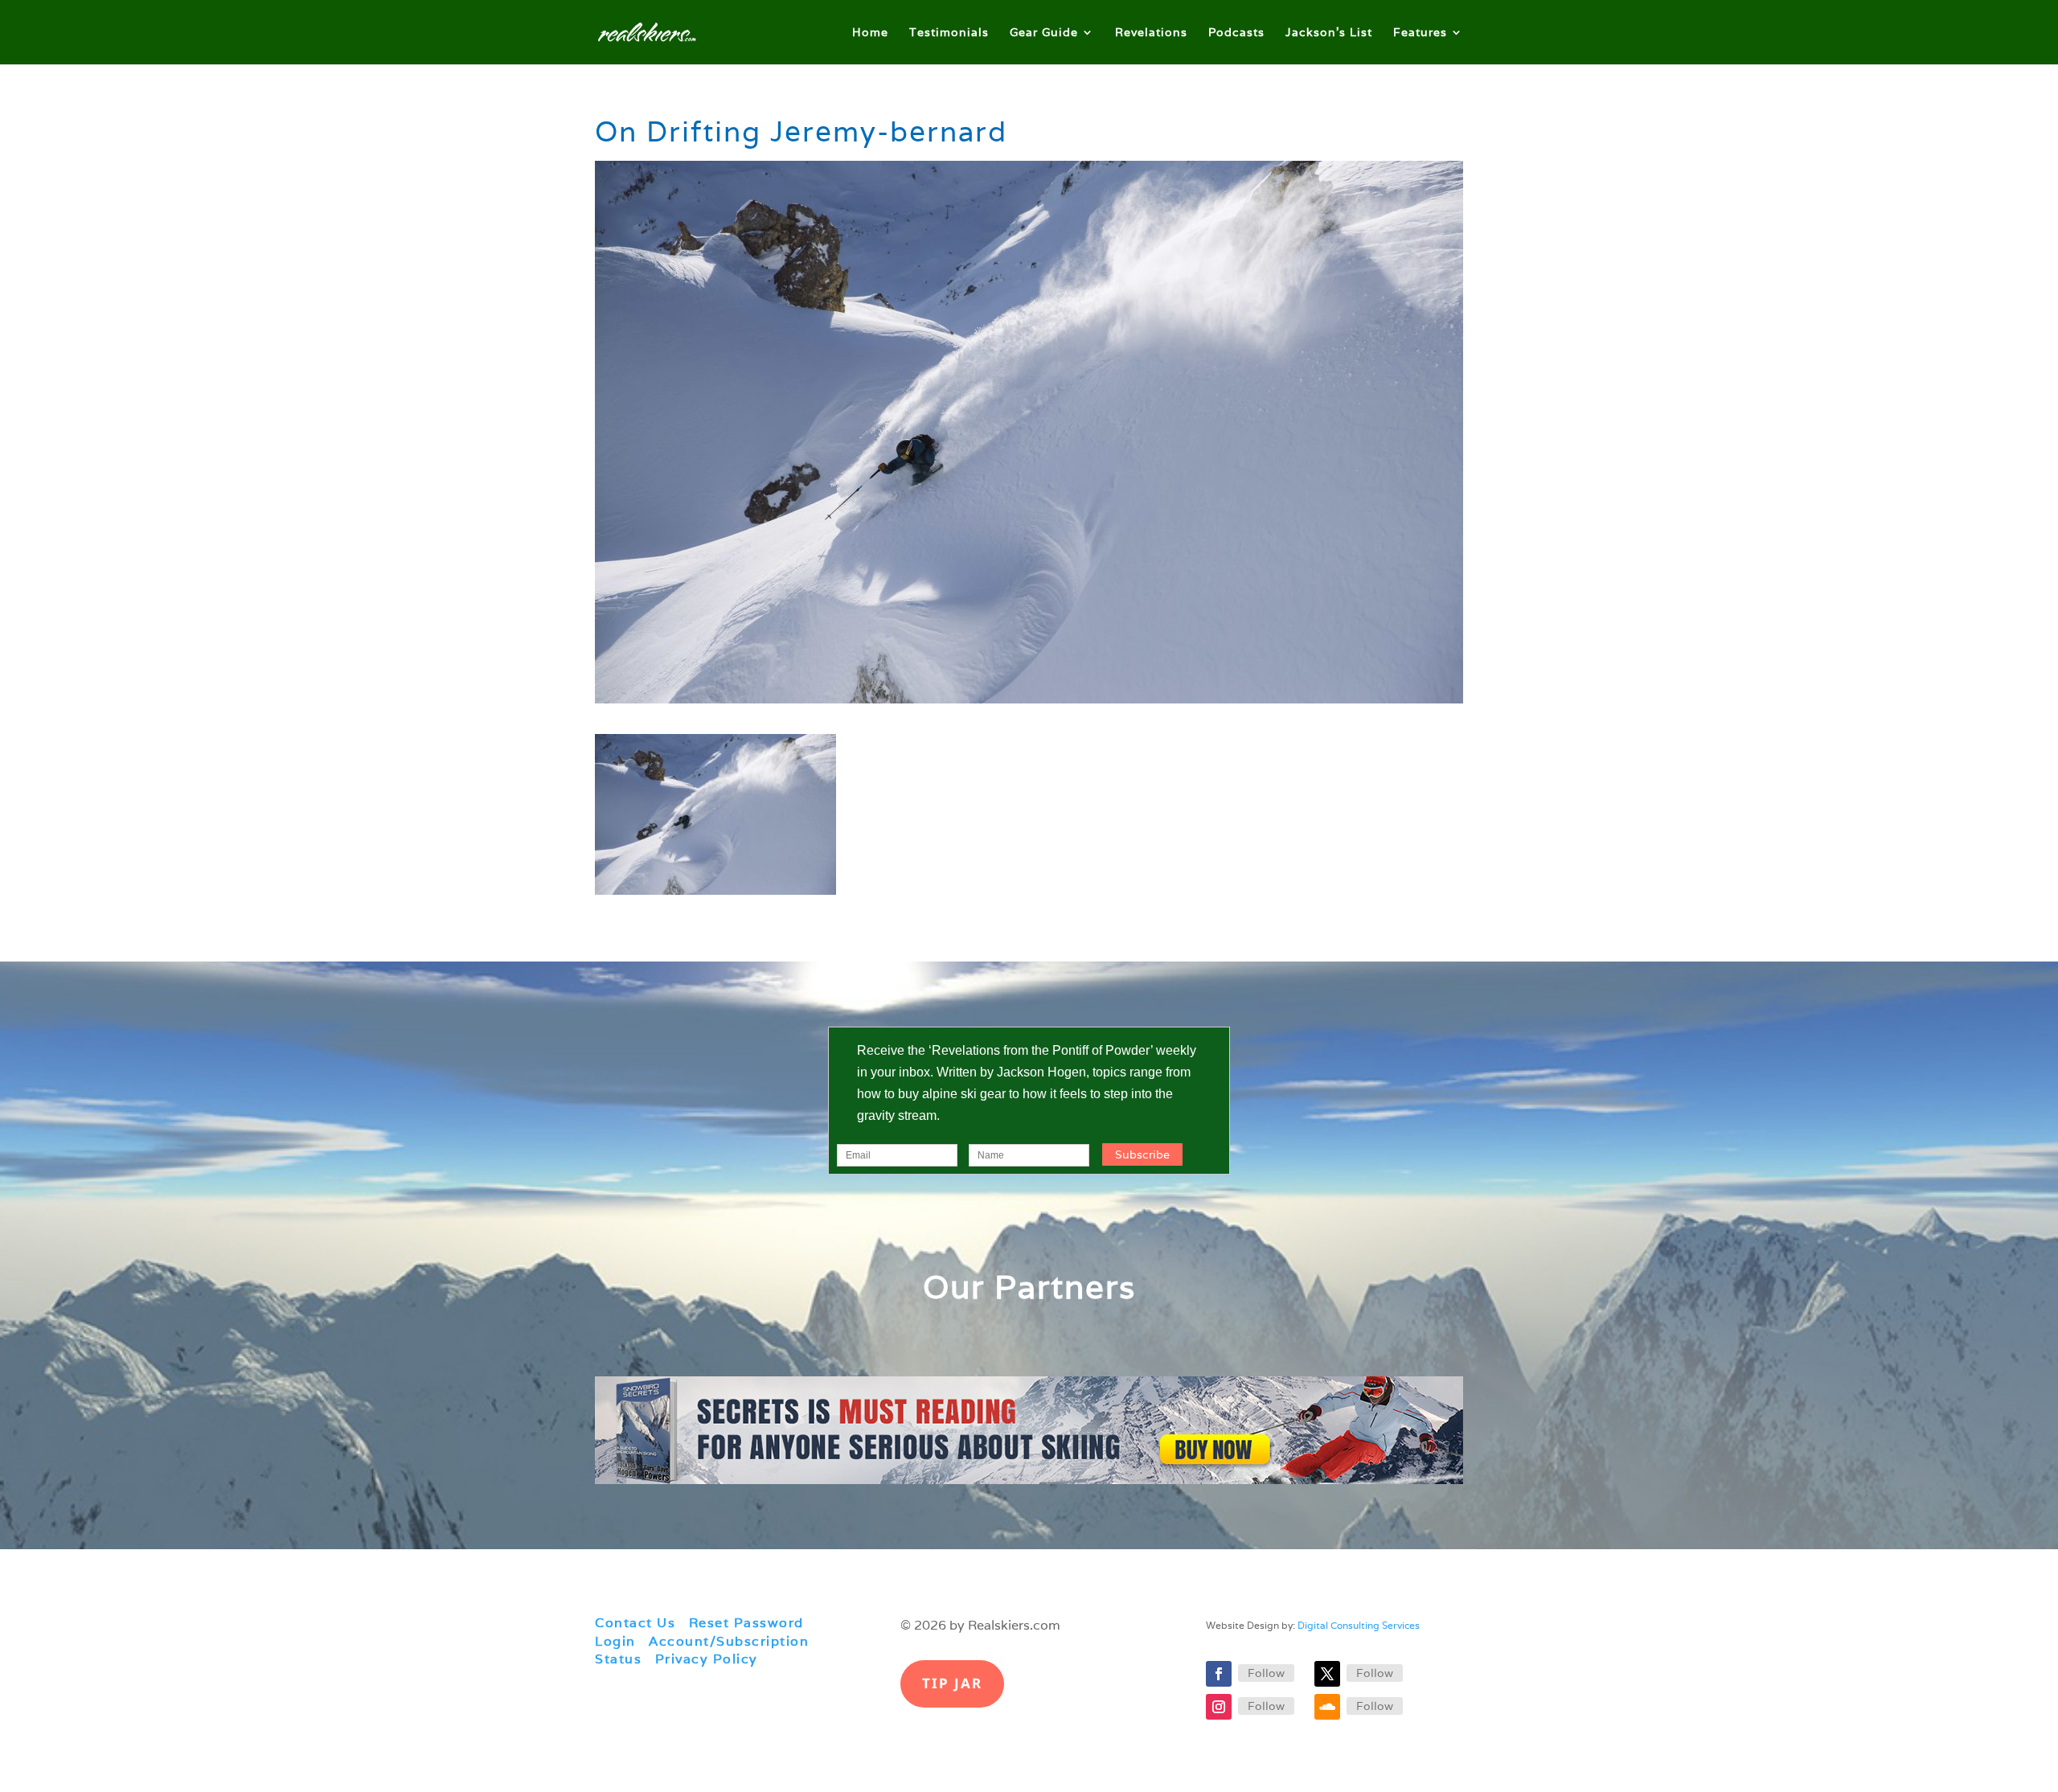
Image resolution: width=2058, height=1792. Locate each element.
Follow (1266, 1673)
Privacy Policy (707, 1659)
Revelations (1151, 33)
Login (615, 1641)
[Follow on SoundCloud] (1327, 1707)
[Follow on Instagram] (1219, 1707)
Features (1420, 33)
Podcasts (1236, 33)
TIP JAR (952, 1683)
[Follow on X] (1327, 1674)
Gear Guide (1044, 33)
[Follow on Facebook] (1219, 1674)
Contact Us (635, 1623)
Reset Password (746, 1623)
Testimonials (949, 33)
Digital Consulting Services (1359, 1625)
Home (870, 33)
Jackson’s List (1329, 33)
